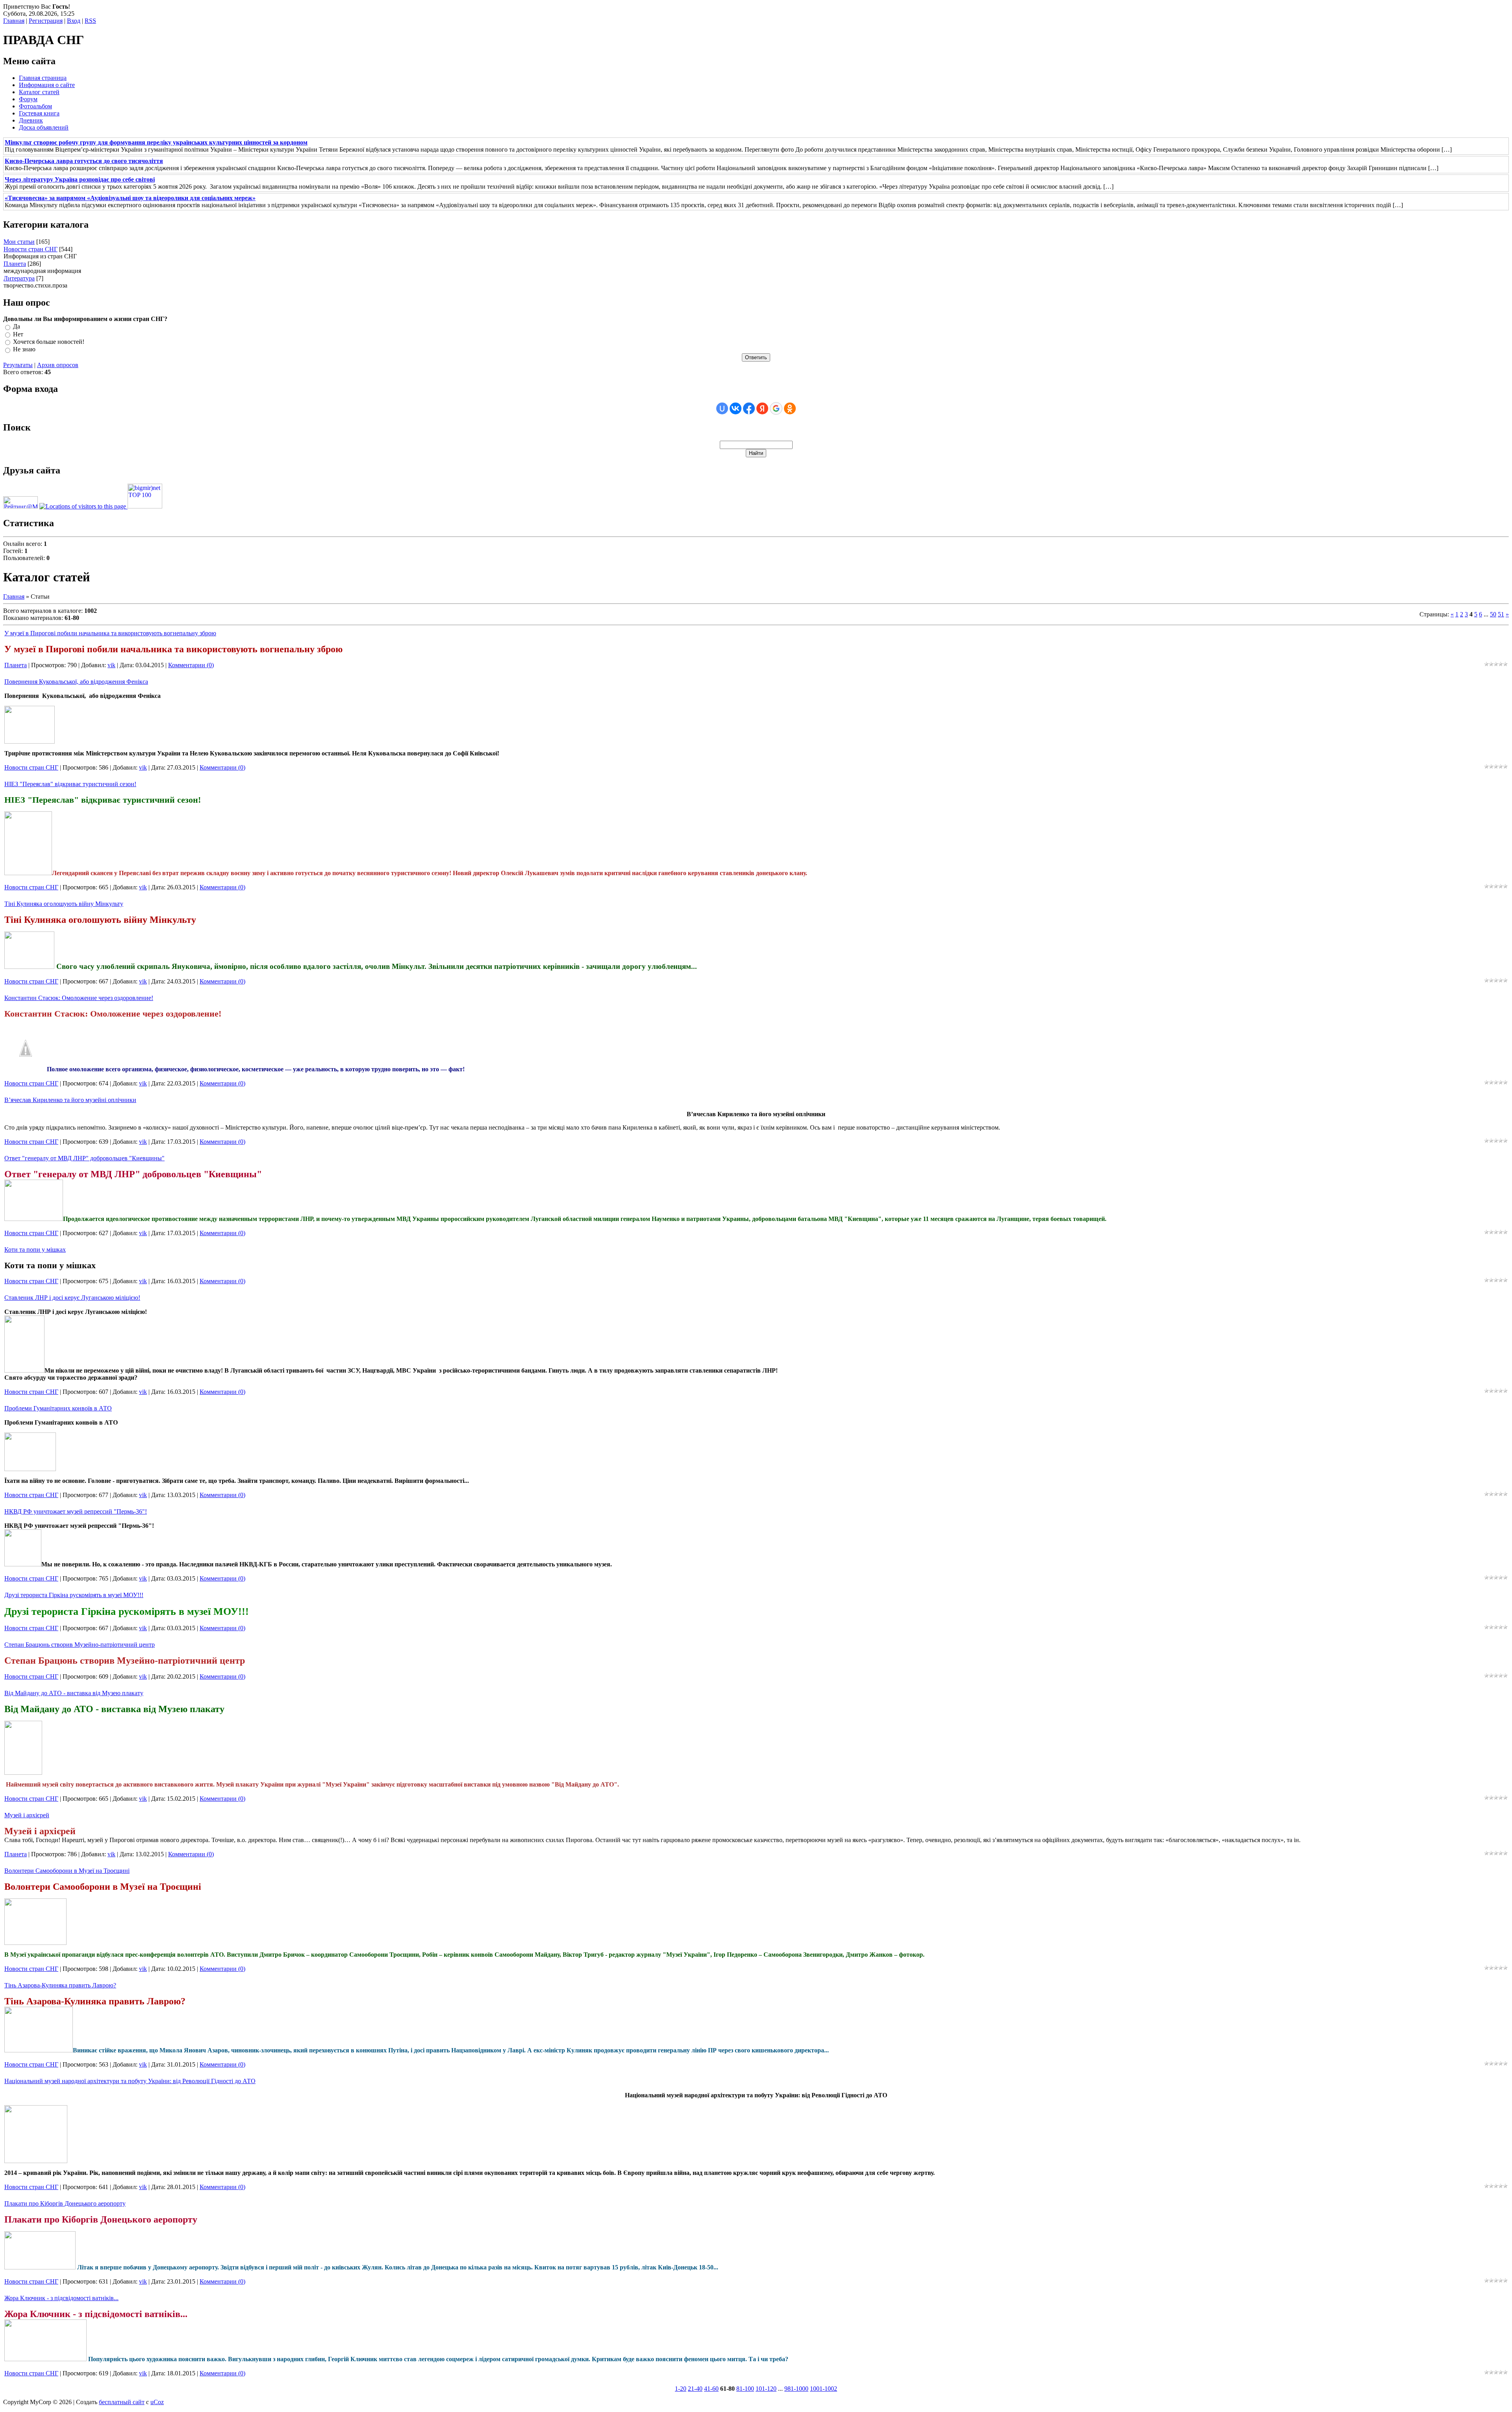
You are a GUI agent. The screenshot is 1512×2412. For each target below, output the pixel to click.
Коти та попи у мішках (35, 1250)
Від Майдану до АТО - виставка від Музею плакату (74, 1693)
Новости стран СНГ (31, 249)
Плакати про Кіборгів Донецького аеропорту (65, 2203)
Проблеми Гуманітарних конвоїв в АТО (58, 1408)
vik (111, 665)
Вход (74, 21)
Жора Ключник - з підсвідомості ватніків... (61, 2298)
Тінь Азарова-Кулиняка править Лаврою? (60, 1985)
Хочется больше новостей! (49, 342)
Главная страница (43, 78)
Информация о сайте (47, 85)
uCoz (157, 2402)
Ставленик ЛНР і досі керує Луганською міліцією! (72, 1298)
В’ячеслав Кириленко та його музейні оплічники (70, 1100)
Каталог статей (39, 92)
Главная (14, 21)
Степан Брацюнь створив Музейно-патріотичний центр (80, 1645)
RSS (90, 21)
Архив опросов (58, 365)
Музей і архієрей (27, 1815)
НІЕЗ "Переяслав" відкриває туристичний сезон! (70, 784)
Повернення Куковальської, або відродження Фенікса (76, 682)
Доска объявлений (44, 127)
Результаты (18, 365)
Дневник (31, 120)
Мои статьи (19, 242)
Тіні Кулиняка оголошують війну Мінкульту (64, 904)
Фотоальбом (35, 106)
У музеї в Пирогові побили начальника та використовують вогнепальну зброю (110, 633)
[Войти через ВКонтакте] (736, 408)
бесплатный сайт (122, 2402)
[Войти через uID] (722, 408)
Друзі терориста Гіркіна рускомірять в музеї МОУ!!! (74, 1595)
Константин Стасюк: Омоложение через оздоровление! (79, 998)
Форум (28, 99)
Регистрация (46, 21)
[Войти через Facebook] (749, 408)
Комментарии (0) (191, 665)
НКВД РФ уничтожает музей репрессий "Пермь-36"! (76, 1511)
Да (17, 327)
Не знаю (24, 350)
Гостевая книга (39, 113)
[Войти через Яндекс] (762, 408)
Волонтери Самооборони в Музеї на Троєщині (67, 1871)
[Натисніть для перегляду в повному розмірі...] (30, 1469)
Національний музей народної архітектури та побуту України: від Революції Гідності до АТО (130, 2081)
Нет (18, 334)
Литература (19, 278)
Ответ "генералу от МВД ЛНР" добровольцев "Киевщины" (84, 1158)
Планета (15, 264)
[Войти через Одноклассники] (790, 408)
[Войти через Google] (776, 408)
